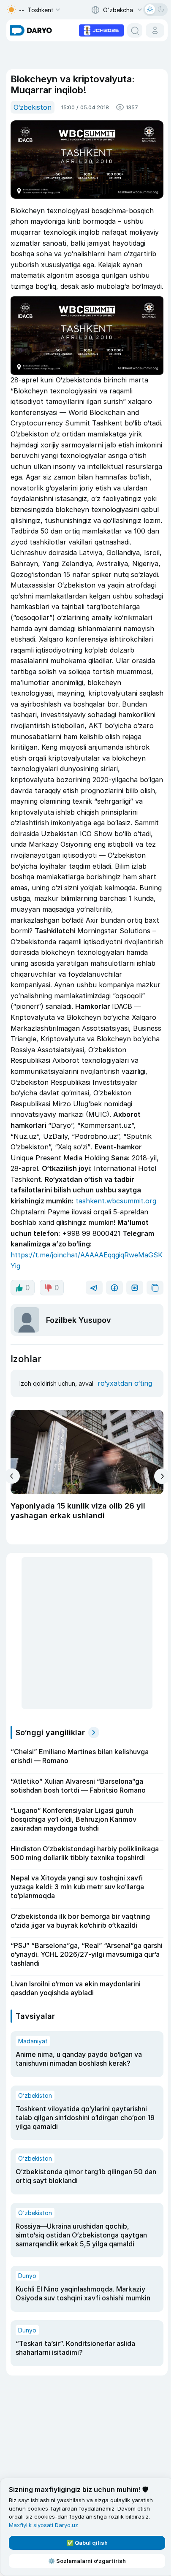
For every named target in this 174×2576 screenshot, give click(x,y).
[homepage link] (31, 30)
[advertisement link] (101, 30)
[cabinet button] (155, 30)
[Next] (162, 1476)
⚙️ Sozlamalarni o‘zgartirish (87, 2561)
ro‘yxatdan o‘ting (125, 1383)
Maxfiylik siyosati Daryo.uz (43, 2525)
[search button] (135, 30)
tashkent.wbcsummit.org (116, 1201)
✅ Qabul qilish (87, 2543)
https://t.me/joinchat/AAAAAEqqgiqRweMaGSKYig (87, 1260)
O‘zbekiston (33, 107)
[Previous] (12, 1476)
